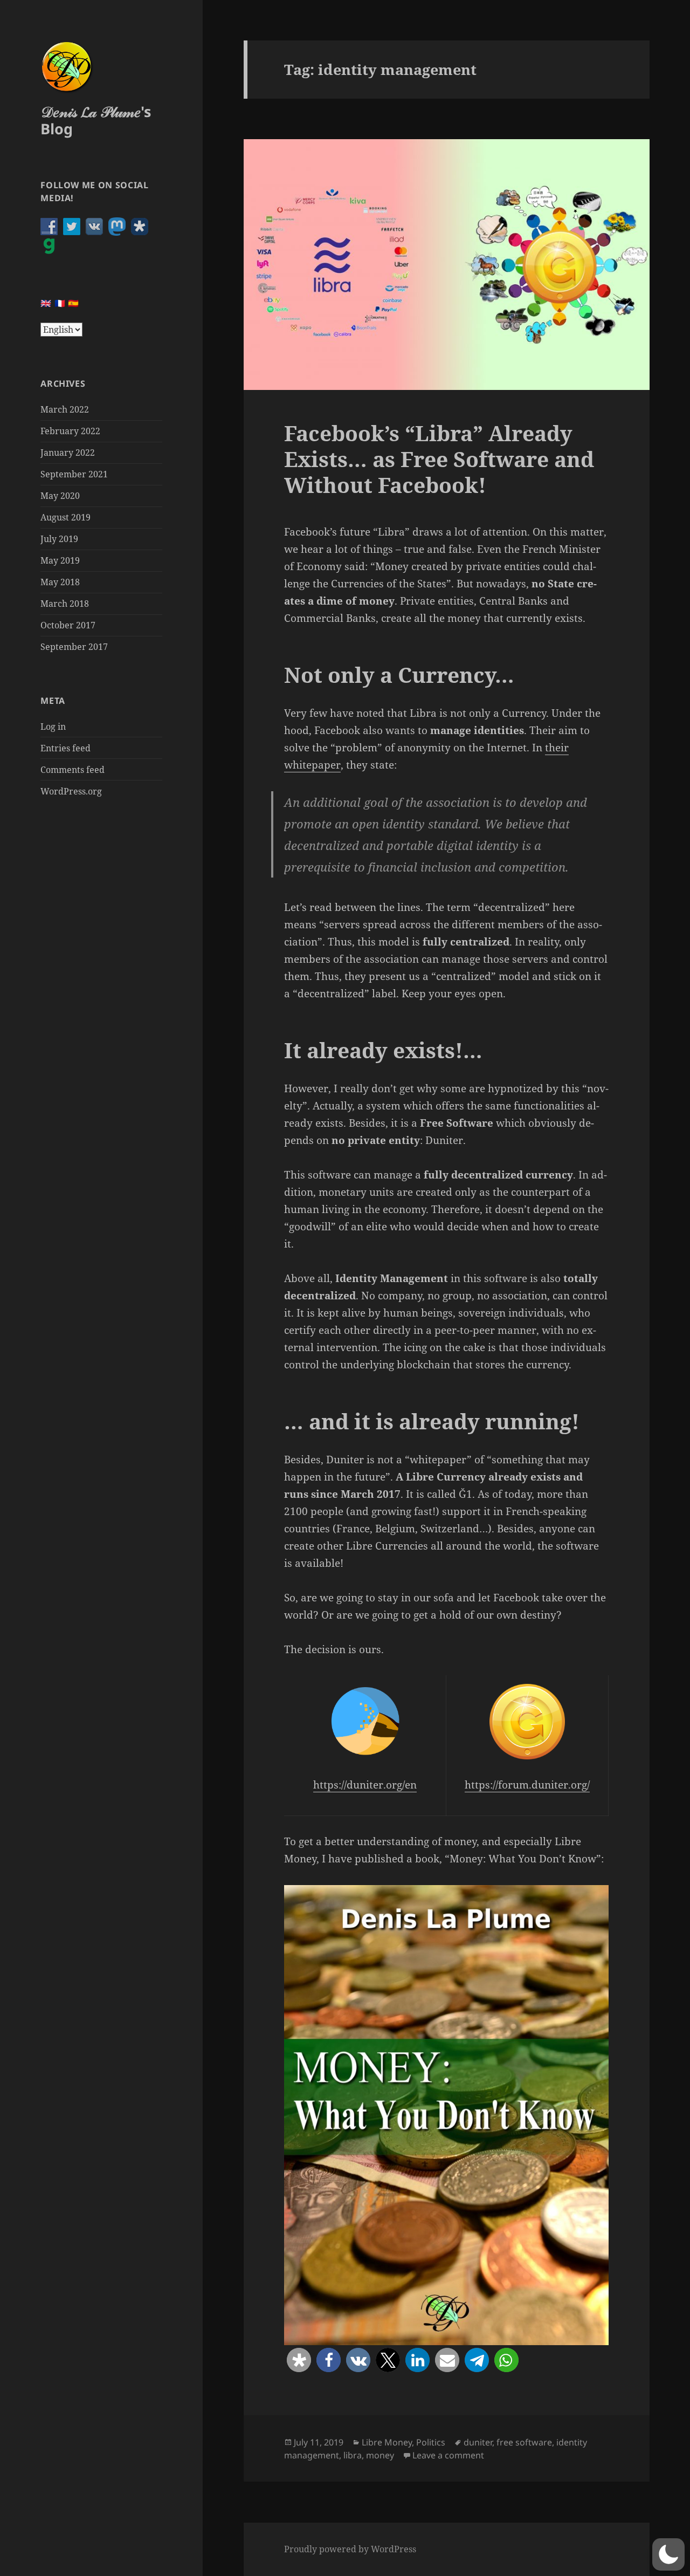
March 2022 (65, 409)
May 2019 (60, 560)
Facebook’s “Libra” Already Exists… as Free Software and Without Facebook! (439, 459)
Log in (53, 727)
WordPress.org (71, 791)
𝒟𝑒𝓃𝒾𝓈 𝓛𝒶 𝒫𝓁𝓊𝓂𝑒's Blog (96, 120)
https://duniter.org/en (365, 1785)
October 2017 (68, 625)
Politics (431, 2442)
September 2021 (74, 474)
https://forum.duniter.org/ (527, 1785)
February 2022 (70, 431)
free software (524, 2442)
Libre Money (387, 2442)
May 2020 (60, 496)
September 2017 (74, 647)
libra (353, 2455)
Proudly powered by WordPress (350, 2549)
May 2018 (60, 582)
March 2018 (65, 604)
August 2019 (65, 517)
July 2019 (59, 539)
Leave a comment (448, 2455)
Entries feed (65, 748)
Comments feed (73, 770)
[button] (299, 2360)
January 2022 (68, 453)
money (380, 2455)
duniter (478, 2442)
